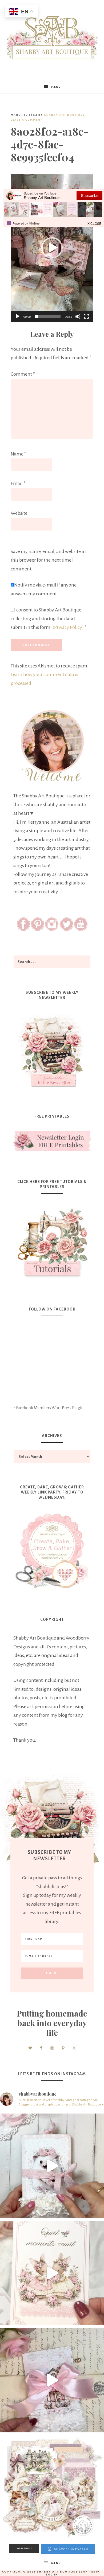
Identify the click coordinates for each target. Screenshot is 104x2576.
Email (18, 483)
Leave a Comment (27, 120)
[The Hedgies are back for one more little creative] (52, 2166)
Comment (23, 374)
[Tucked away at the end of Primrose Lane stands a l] (52, 2380)
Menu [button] (56, 87)
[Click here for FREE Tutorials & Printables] (52, 1240)
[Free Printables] (52, 1141)
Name (19, 454)
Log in (52, 2575)
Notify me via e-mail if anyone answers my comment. (44, 589)
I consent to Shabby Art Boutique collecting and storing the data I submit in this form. (49, 619)
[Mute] (78, 316)
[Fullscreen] (86, 316)
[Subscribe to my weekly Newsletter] (52, 1088)
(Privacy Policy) (68, 627)
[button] (52, 248)
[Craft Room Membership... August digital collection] (52, 2487)
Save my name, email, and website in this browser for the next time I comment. (48, 560)
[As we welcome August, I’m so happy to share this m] (52, 2273)
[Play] (18, 316)
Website (19, 513)
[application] (52, 248)
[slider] (48, 316)
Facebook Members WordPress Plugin (50, 1408)
